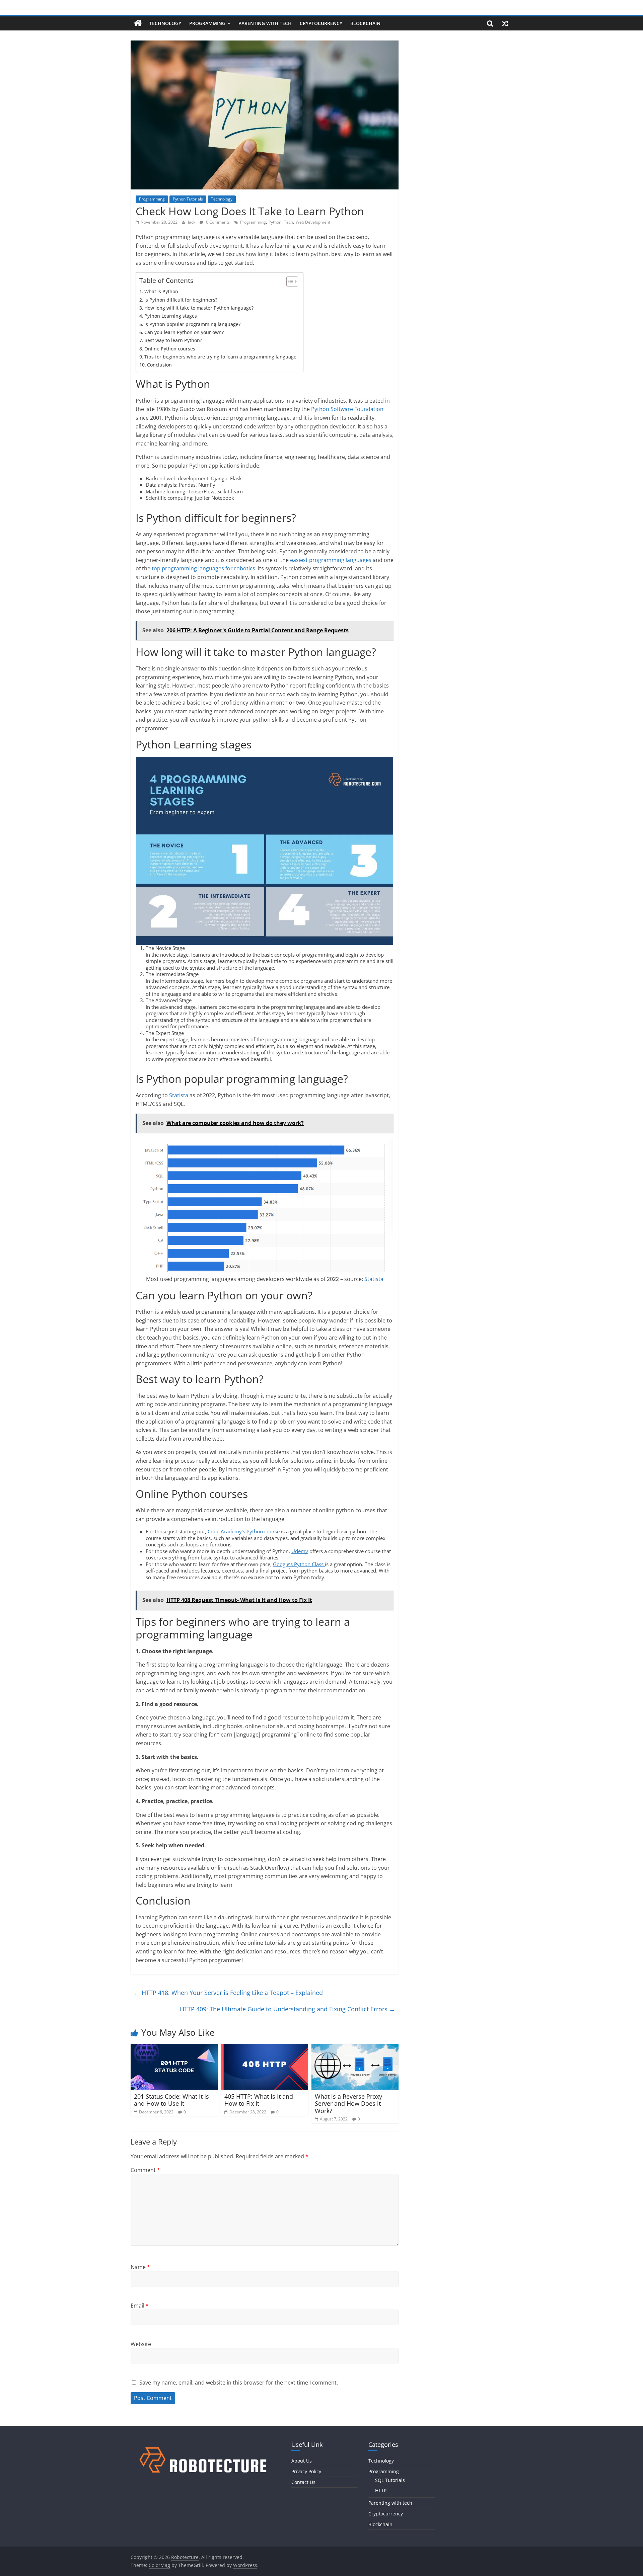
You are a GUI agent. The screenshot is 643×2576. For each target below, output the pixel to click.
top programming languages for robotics (203, 568)
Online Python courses (170, 349)
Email (140, 2306)
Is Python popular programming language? (192, 324)
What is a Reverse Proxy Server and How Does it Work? (348, 2104)
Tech (289, 222)
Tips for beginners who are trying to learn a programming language (220, 357)
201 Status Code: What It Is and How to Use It (171, 2100)
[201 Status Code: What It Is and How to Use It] (174, 2048)
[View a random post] (505, 23)
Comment (145, 2170)
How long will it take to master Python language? (199, 308)
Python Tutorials (188, 199)
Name (140, 2267)
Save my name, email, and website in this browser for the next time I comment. (239, 2383)
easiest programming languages (331, 560)
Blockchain (365, 23)
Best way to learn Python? (173, 340)
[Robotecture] (138, 23)
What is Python (161, 291)
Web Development (313, 222)
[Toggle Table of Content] (289, 281)
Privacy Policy (306, 2471)
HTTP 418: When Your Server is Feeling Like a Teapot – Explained (228, 1993)
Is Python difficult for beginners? (181, 300)
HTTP (381, 2490)
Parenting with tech (265, 23)
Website (141, 2344)
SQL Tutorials (390, 2480)
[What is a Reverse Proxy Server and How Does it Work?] (355, 2048)
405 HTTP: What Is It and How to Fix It (259, 2100)
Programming (207, 23)
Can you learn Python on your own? (184, 332)
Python (275, 222)
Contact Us (303, 2482)
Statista (179, 1095)
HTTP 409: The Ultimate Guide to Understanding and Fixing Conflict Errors (288, 2009)
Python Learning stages (171, 316)
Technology (165, 23)
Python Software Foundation (347, 409)
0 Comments (217, 222)
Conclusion (159, 365)
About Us (302, 2461)
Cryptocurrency (321, 23)
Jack (192, 222)
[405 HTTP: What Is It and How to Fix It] (265, 2048)
